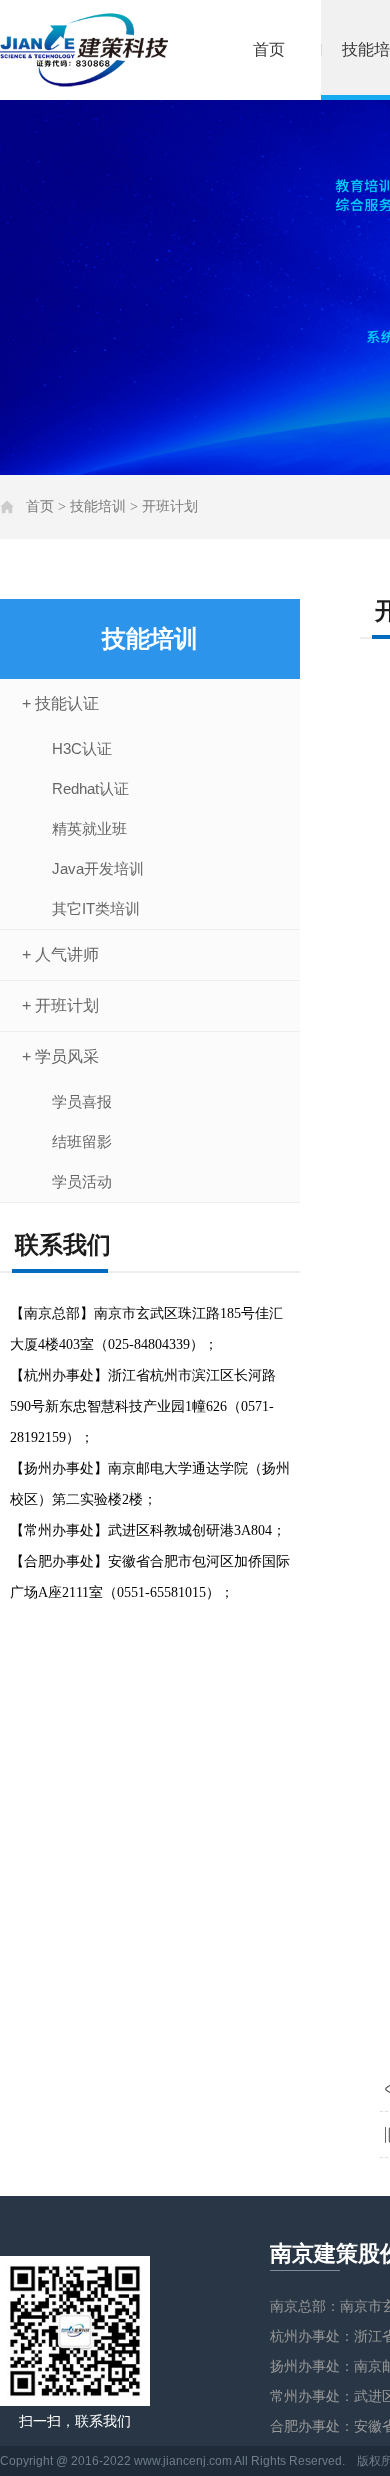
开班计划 (170, 506)
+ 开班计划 (60, 1005)
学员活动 (82, 1181)
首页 (269, 49)
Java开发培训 (98, 868)
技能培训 (98, 506)
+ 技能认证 (60, 703)
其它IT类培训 (96, 908)
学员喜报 (82, 1101)
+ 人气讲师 (60, 954)
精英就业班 (89, 828)
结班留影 (82, 1141)
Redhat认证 (90, 788)
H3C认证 (82, 748)
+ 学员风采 (60, 1056)
